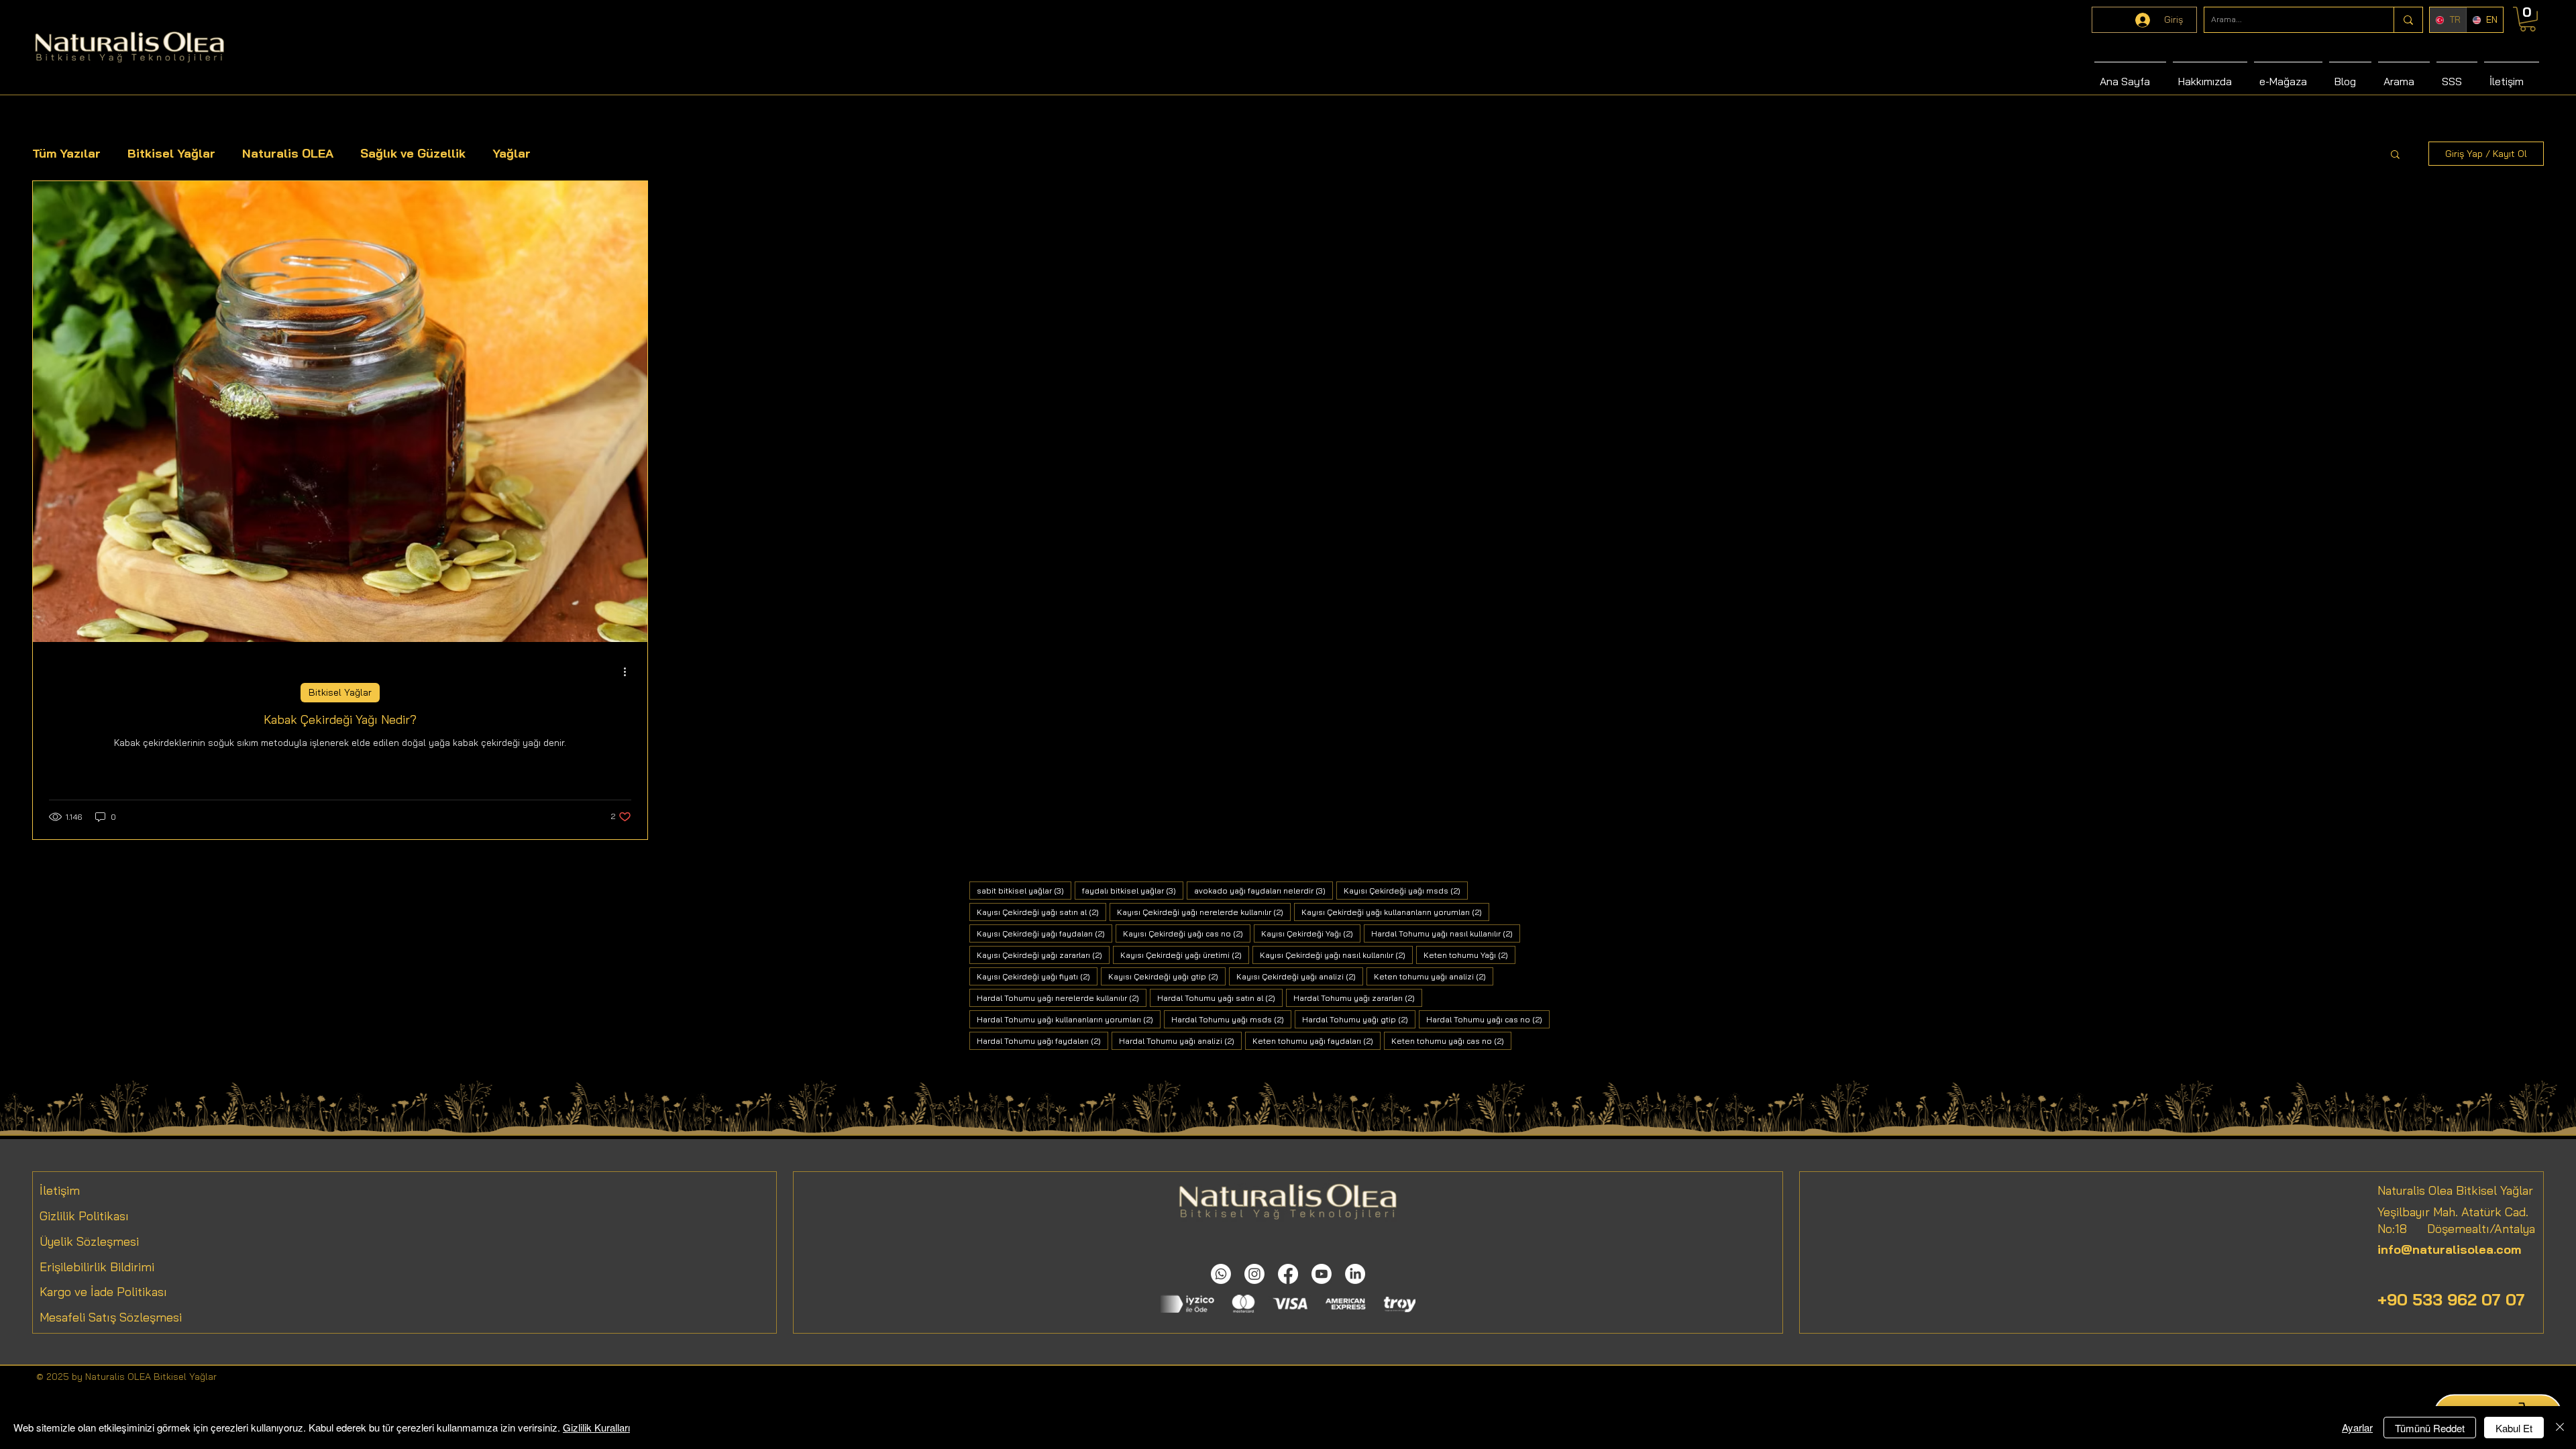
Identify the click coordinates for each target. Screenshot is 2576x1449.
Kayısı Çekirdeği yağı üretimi (1185, 955)
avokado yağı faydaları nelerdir (1264, 890)
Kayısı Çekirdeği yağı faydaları (1044, 933)
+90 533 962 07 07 (2451, 1299)
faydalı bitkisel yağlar (1133, 890)
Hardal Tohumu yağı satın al (1220, 998)
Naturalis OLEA (288, 153)
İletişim (60, 1190)
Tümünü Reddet (2430, 1428)
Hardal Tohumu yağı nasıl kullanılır (1446, 933)
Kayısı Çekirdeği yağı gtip (1167, 976)
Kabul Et (2514, 1428)
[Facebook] (1288, 1274)
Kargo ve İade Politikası (103, 1292)
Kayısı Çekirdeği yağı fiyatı (1037, 976)
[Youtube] (1322, 1274)
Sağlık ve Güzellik (413, 153)
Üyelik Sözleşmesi (89, 1241)
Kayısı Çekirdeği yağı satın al (1041, 912)
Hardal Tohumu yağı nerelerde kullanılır (1062, 998)
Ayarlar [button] (2357, 1427)
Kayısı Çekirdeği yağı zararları (1043, 955)
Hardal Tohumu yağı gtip (1359, 1019)
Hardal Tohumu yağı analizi (1180, 1040)
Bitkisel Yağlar (171, 153)
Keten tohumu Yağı (1469, 955)
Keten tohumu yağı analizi (1434, 976)
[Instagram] (1254, 1274)
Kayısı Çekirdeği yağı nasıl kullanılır (1336, 955)
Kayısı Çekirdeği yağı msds (1406, 890)
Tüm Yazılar (66, 153)
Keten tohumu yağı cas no (1451, 1040)
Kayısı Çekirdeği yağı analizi (1300, 976)
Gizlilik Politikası (84, 1216)
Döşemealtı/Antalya (2471, 1229)
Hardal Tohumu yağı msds (1231, 1019)
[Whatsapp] (1221, 1274)
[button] (2395, 155)
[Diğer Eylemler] (629, 672)
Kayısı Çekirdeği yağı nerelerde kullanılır (1204, 912)
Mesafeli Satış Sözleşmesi (111, 1317)
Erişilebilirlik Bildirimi (97, 1267)
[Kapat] (2560, 1428)
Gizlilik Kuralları (596, 1427)
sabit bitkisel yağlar (1024, 890)
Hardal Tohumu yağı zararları (1358, 998)
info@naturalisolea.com (2449, 1249)
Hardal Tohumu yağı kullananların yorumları (1069, 1019)
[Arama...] (2408, 20)
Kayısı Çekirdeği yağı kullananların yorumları (1395, 912)
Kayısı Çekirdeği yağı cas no (1187, 933)
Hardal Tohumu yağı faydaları (1042, 1040)
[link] (2528, 19)
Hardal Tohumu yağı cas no (1488, 1019)
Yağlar (512, 153)
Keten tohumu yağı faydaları (1317, 1040)
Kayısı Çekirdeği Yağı (1311, 933)
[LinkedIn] (1355, 1274)
